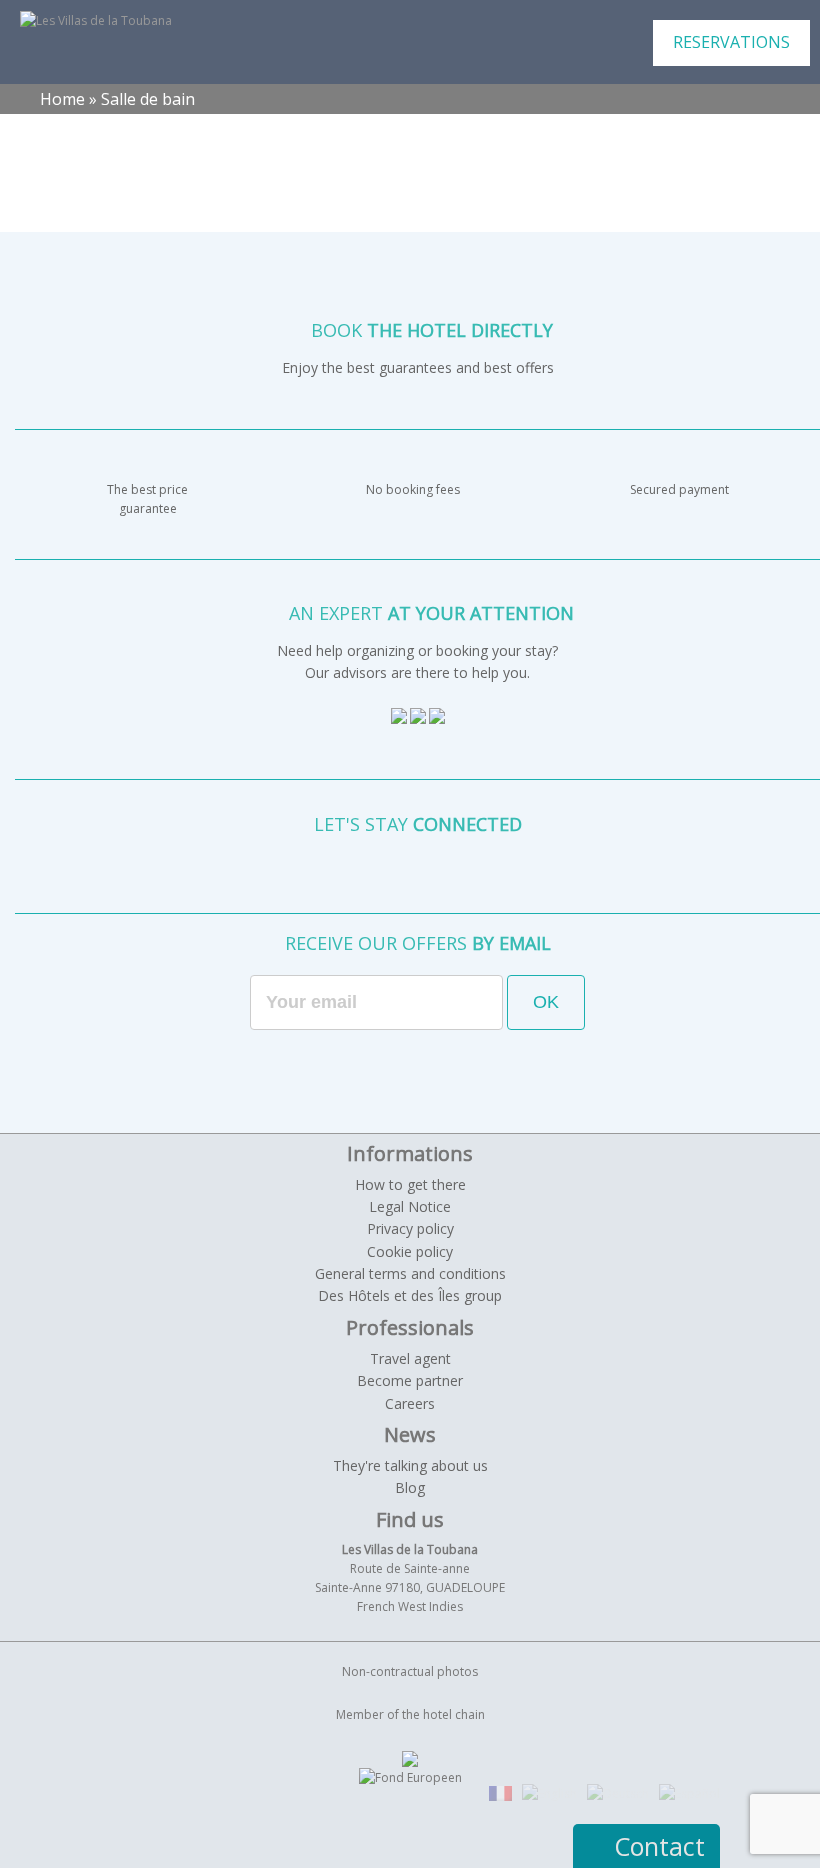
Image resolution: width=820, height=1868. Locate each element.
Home (62, 99)
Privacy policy (410, 1228)
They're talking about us (410, 1465)
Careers (410, 1403)
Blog (410, 1487)
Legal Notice (410, 1206)
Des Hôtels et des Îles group (410, 1295)
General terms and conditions (410, 1273)
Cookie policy (410, 1251)
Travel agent (410, 1358)
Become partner (410, 1380)
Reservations (731, 42)
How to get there (410, 1184)
